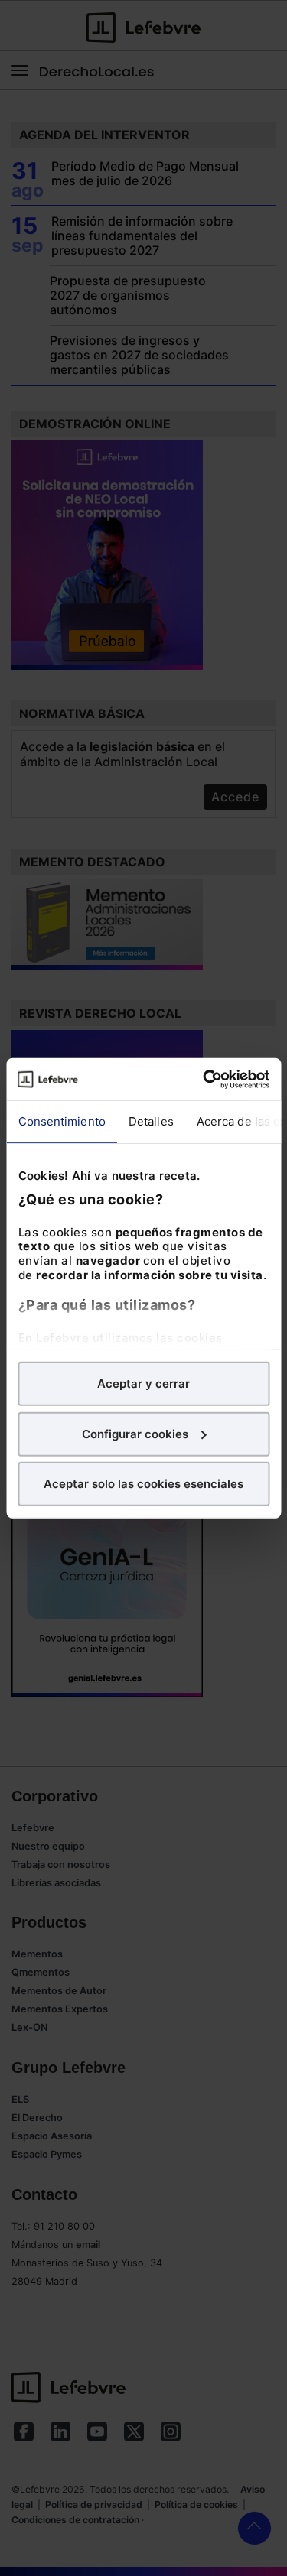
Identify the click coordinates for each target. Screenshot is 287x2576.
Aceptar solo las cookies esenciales (143, 1484)
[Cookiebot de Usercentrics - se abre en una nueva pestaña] (204, 1079)
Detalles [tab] (150, 1121)
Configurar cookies (135, 1433)
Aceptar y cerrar (143, 1384)
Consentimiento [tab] (61, 1121)
